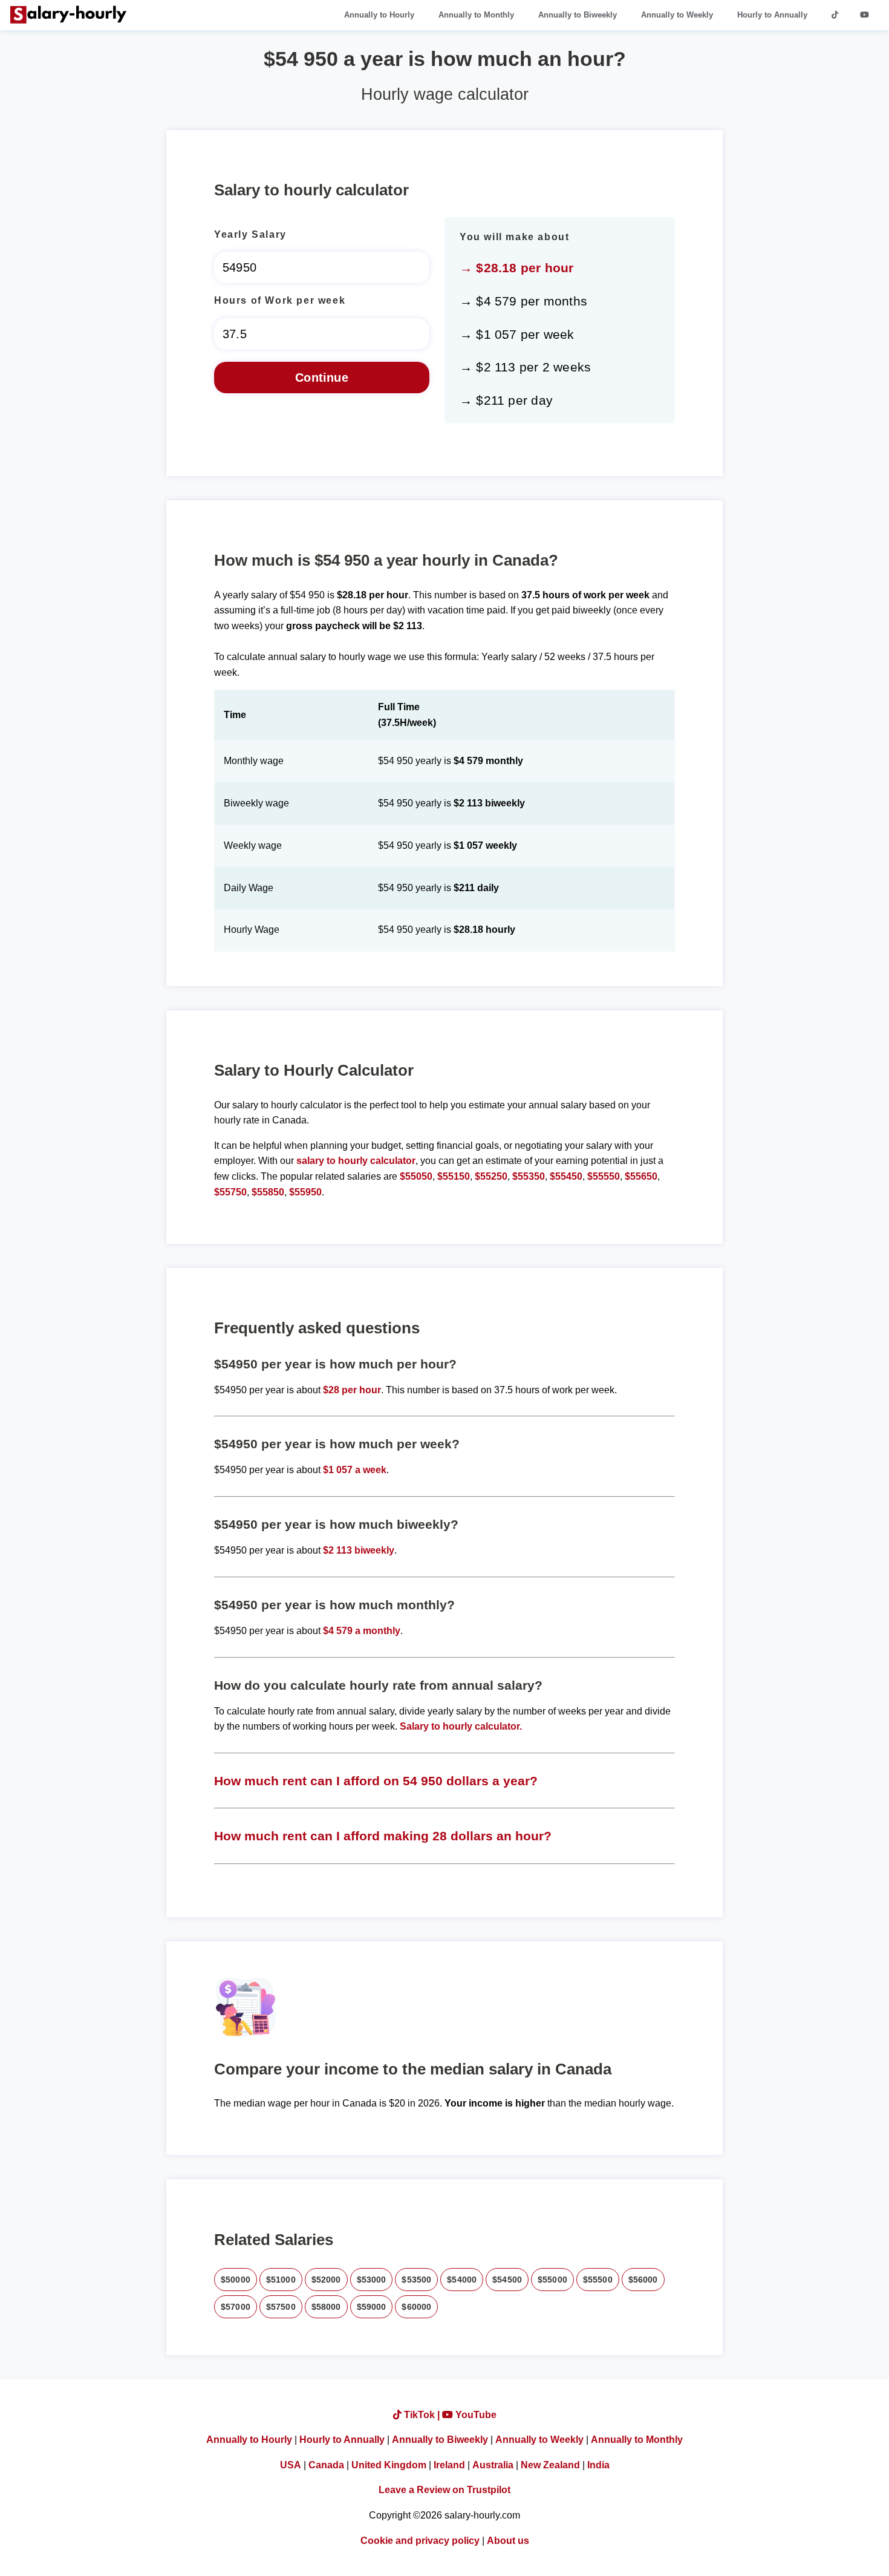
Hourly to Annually (772, 15)
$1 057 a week (355, 1470)
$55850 (268, 1192)
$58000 (326, 2307)
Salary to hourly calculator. (461, 1726)
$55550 (604, 1176)
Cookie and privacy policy (420, 2541)
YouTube (475, 2415)
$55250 (491, 1176)
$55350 (529, 1176)
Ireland (449, 2465)
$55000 (552, 2280)
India (598, 2465)
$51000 (281, 2280)
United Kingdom (389, 2465)
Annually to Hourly (379, 15)
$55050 (416, 1176)
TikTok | (422, 2415)
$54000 (462, 2280)
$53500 (416, 2280)
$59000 (372, 2307)
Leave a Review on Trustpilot (444, 2490)
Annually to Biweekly (578, 15)
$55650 (641, 1176)
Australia (493, 2465)
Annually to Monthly (476, 15)
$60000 (416, 2307)
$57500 (281, 2307)
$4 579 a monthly (362, 1631)
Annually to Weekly (677, 15)
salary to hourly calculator (356, 1161)
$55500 (598, 2280)
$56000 (643, 2280)
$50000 (236, 2280)
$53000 (372, 2280)
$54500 (507, 2280)
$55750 (230, 1192)
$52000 (326, 2280)
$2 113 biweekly (359, 1550)
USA (291, 2465)
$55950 (305, 1192)
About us (508, 2541)
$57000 (236, 2307)
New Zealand (550, 2465)
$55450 (566, 1176)
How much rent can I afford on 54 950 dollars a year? (376, 1781)
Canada (326, 2465)
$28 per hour (352, 1390)
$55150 (454, 1176)
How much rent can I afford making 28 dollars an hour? (383, 1836)
